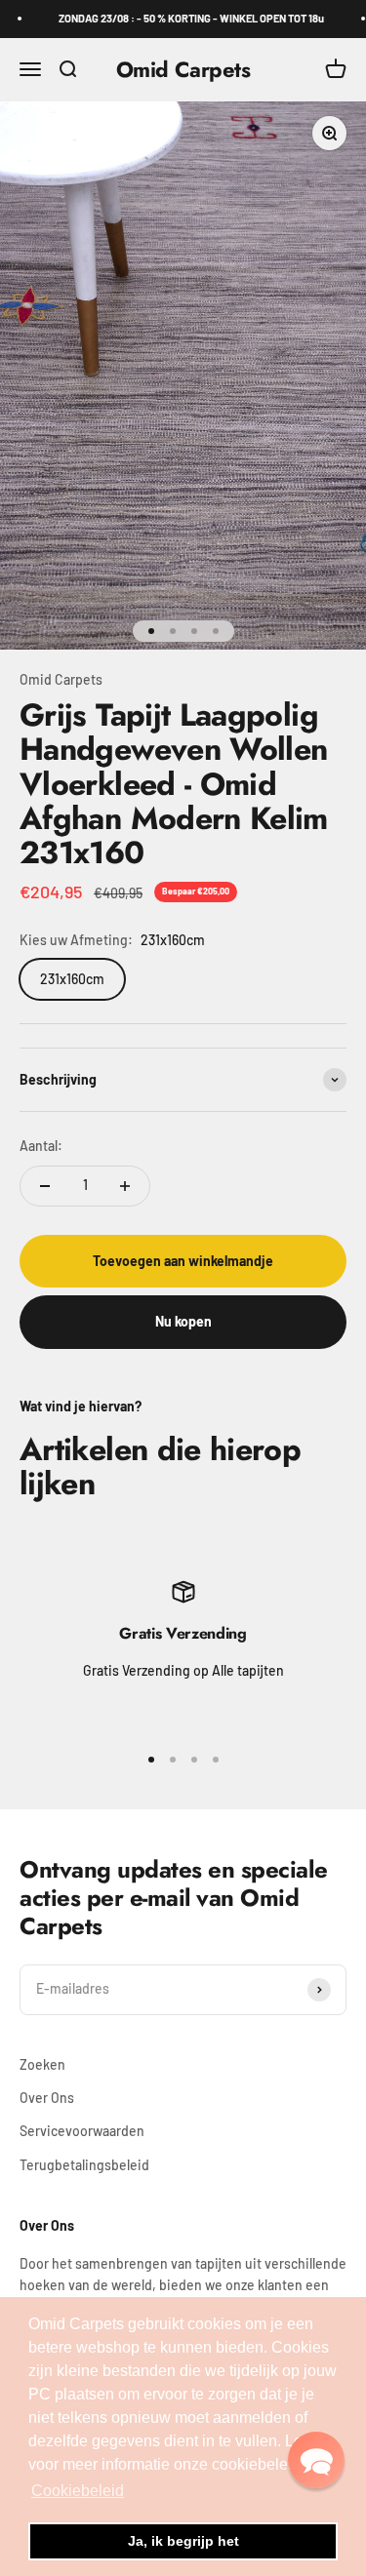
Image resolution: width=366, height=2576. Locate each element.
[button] (316, 2460)
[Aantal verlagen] (45, 1186)
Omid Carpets (61, 679)
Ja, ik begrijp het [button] (183, 2541)
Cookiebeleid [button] (78, 2491)
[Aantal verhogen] (125, 1186)
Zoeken (42, 2064)
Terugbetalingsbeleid (84, 2165)
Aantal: (41, 1146)
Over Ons (47, 2098)
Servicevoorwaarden (82, 2131)
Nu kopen (183, 1321)
